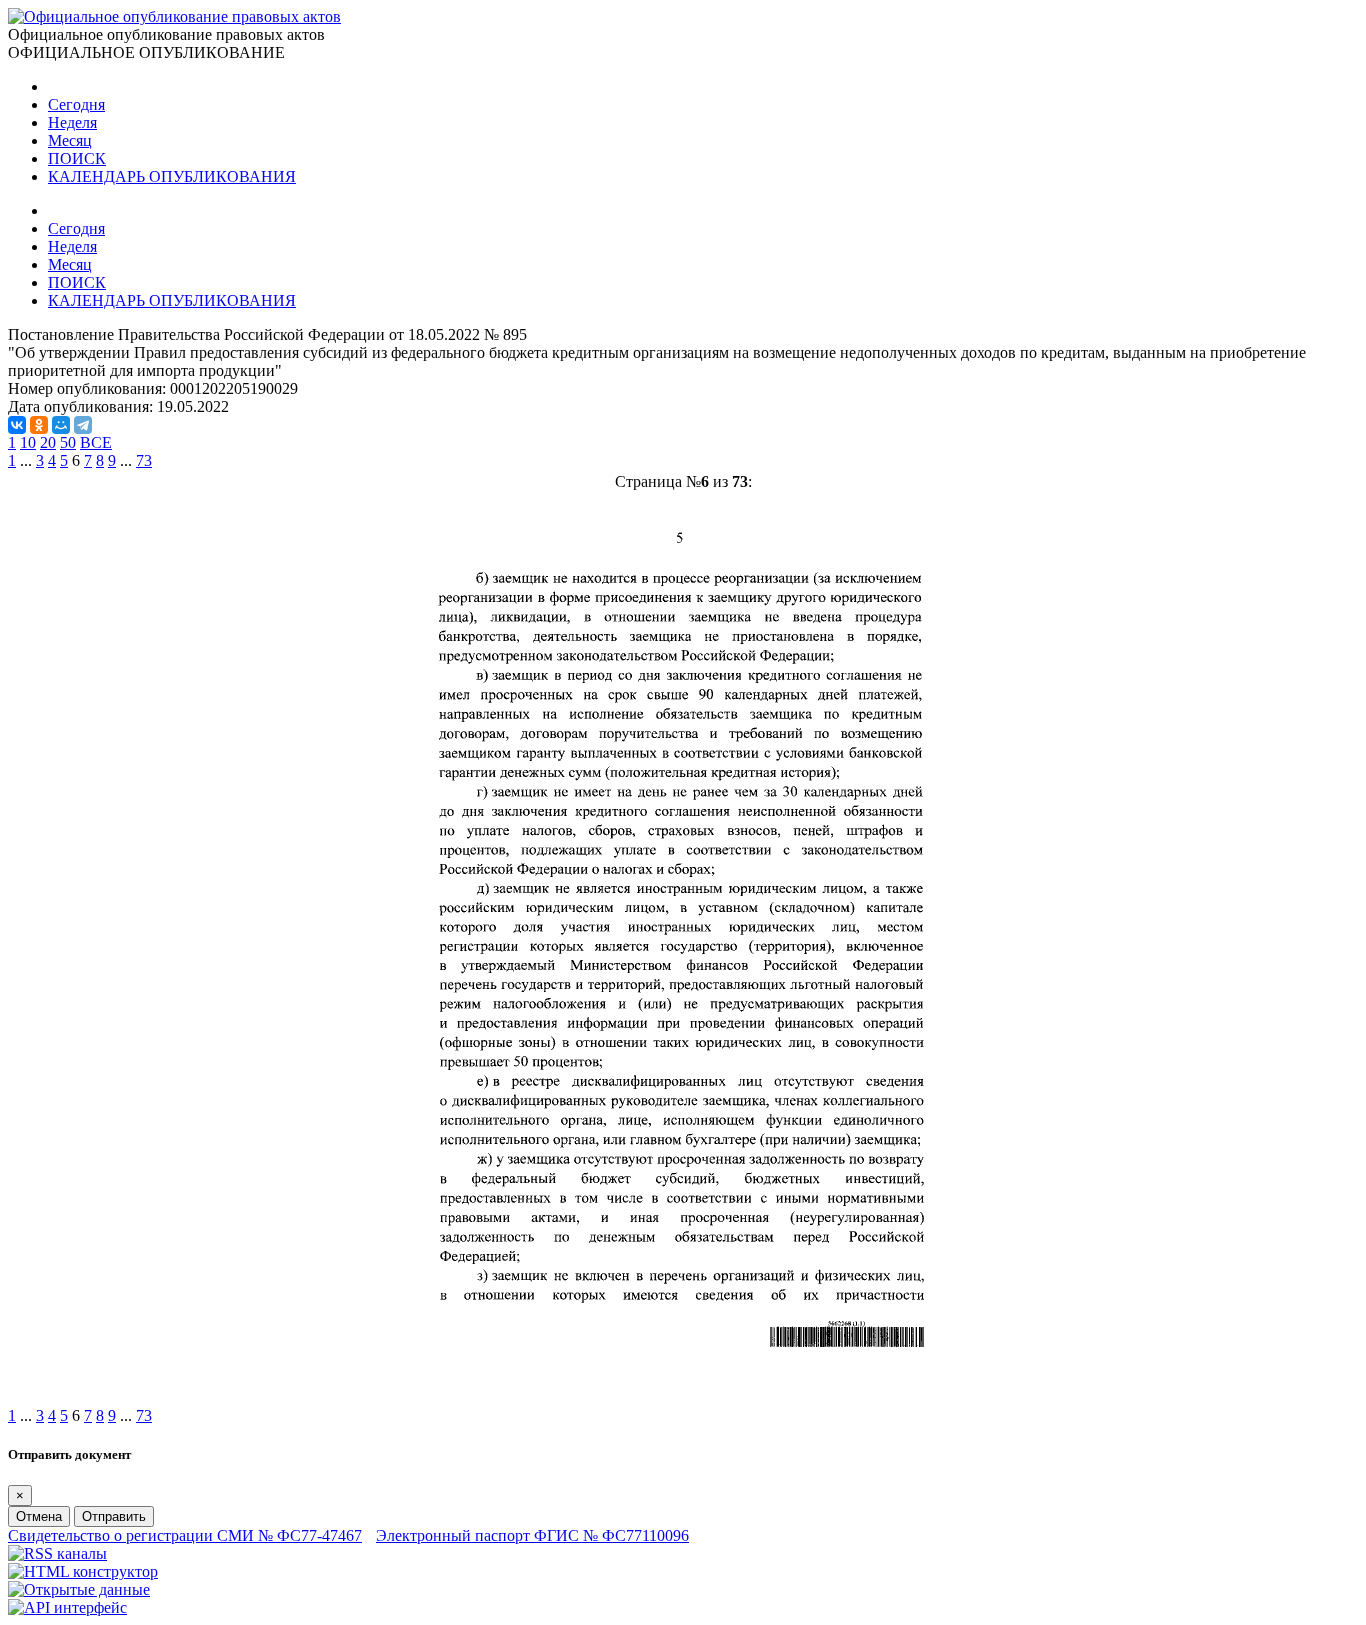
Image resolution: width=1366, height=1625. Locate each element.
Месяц (70, 140)
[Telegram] (83, 425)
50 (68, 442)
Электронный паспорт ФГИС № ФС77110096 (532, 1535)
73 (144, 460)
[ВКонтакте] (17, 425)
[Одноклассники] (39, 425)
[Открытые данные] (79, 1589)
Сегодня (76, 104)
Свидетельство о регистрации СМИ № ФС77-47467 (185, 1535)
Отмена (39, 1516)
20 (48, 442)
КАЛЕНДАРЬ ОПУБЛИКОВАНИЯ (172, 176)
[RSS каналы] (57, 1553)
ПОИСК (77, 158)
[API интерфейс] (67, 1607)
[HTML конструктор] (83, 1571)
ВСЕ (96, 442)
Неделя (72, 122)
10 (28, 442)
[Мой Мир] (61, 425)
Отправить (114, 1516)
